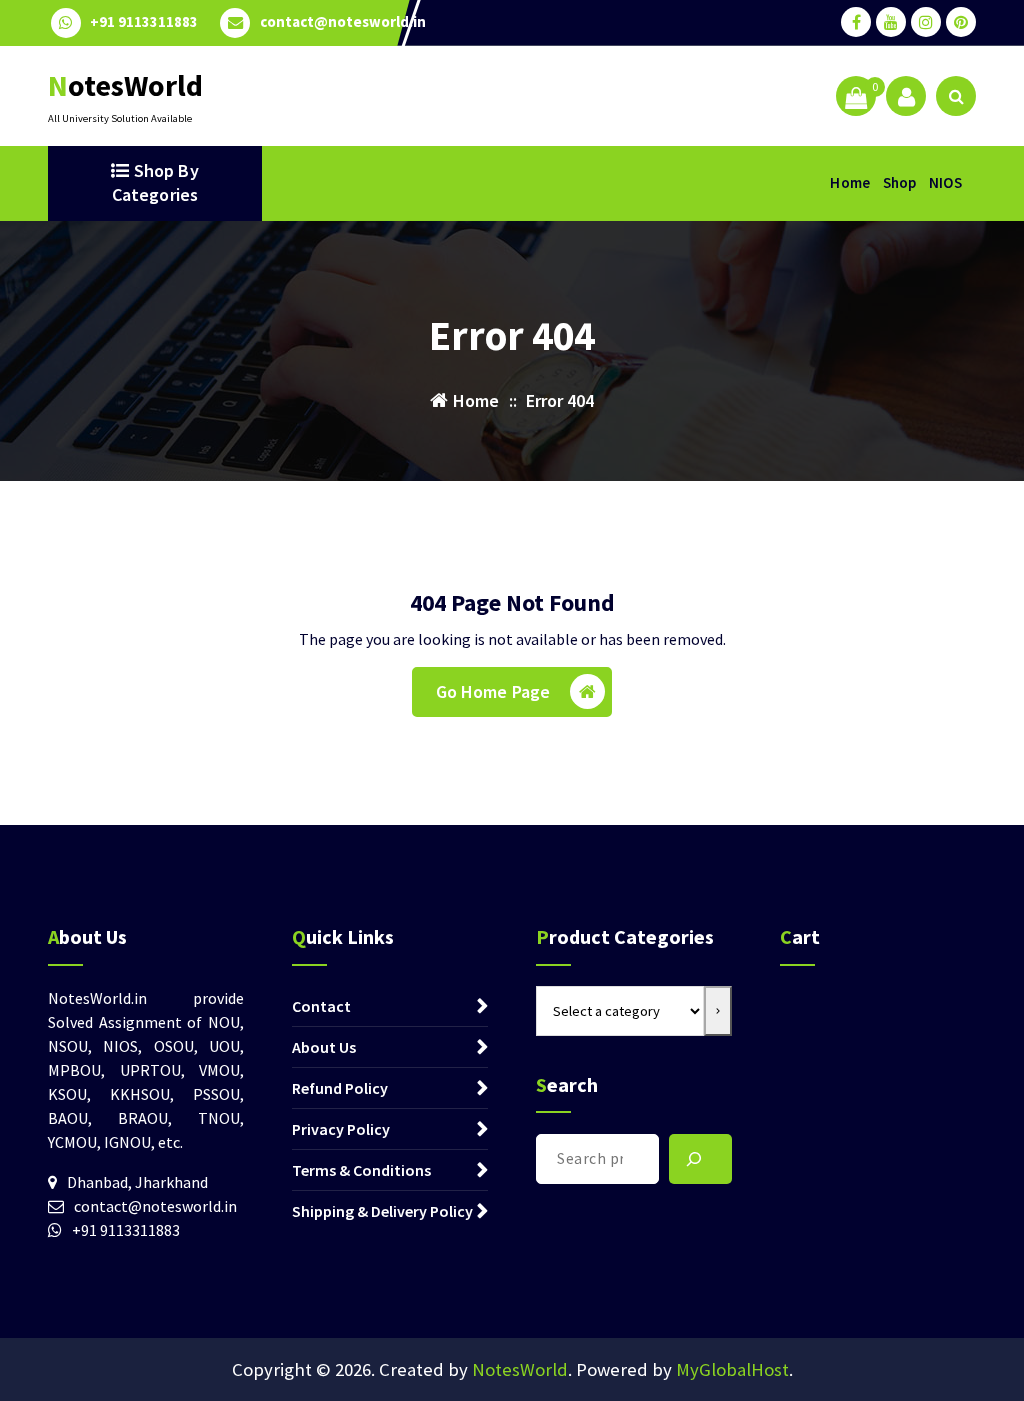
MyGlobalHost (732, 1369)
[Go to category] (718, 1011)
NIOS (945, 182)
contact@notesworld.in (343, 22)
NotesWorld (520, 1369)
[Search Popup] (956, 96)
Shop (900, 182)
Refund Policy (340, 1088)
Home (850, 182)
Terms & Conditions (361, 1170)
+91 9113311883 (144, 22)
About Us (324, 1047)
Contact (321, 1006)
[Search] (700, 1159)
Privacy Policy (341, 1129)
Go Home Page (493, 691)
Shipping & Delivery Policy (382, 1211)
